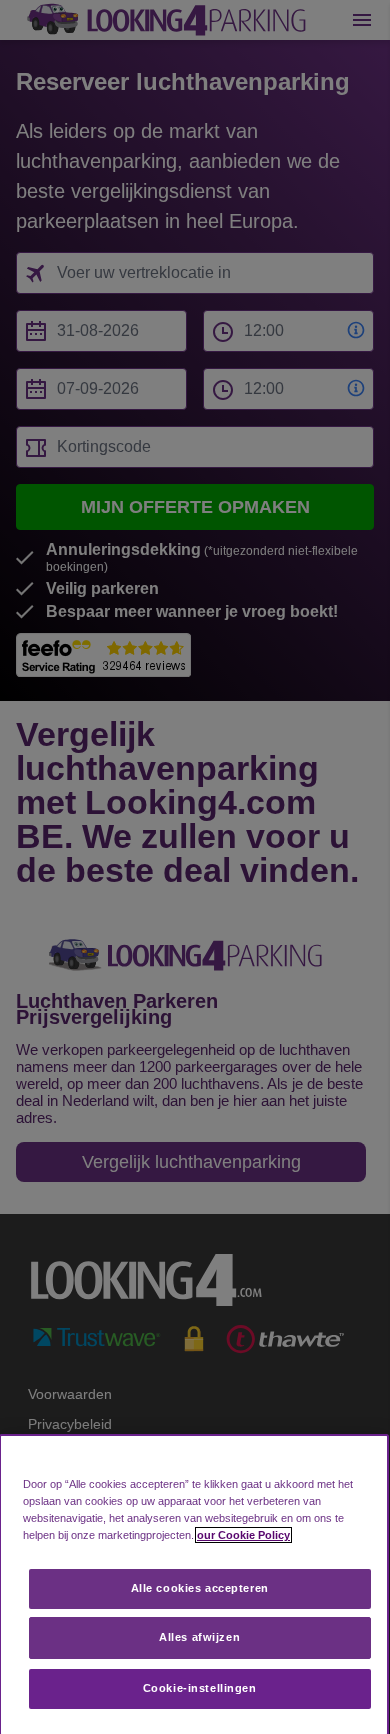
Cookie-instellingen (200, 1688)
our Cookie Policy (243, 1535)
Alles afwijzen (199, 1637)
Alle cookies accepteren (200, 1588)
